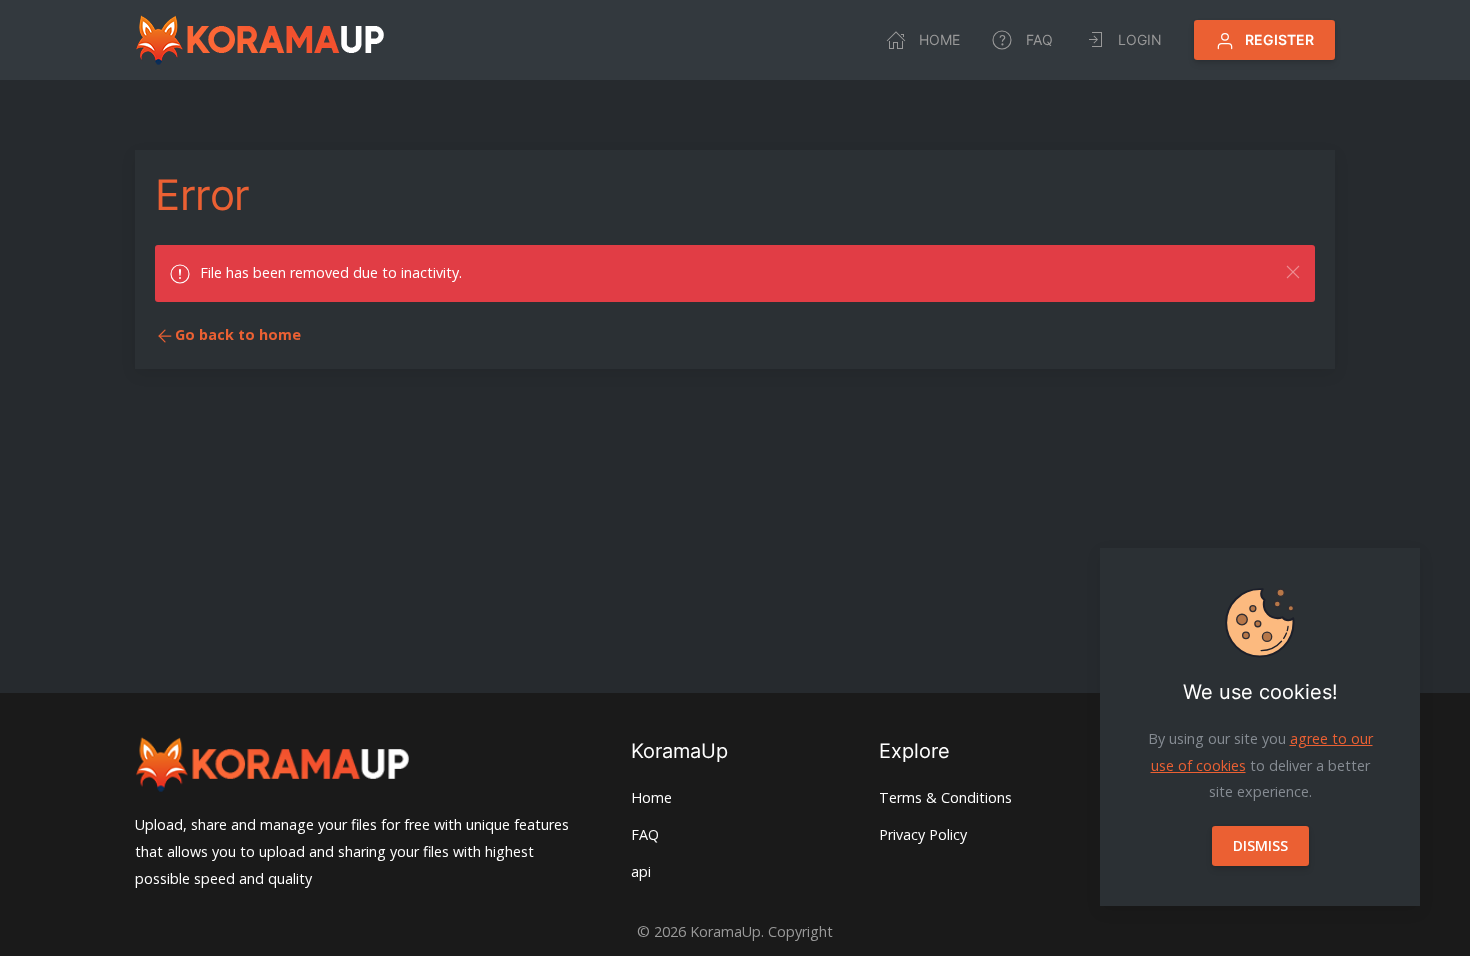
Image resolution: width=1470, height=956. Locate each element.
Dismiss (1260, 845)
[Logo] (260, 40)
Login (1140, 39)
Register (1279, 39)
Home (939, 39)
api (641, 871)
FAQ (1039, 39)
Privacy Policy (923, 834)
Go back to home (238, 334)
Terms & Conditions (945, 797)
